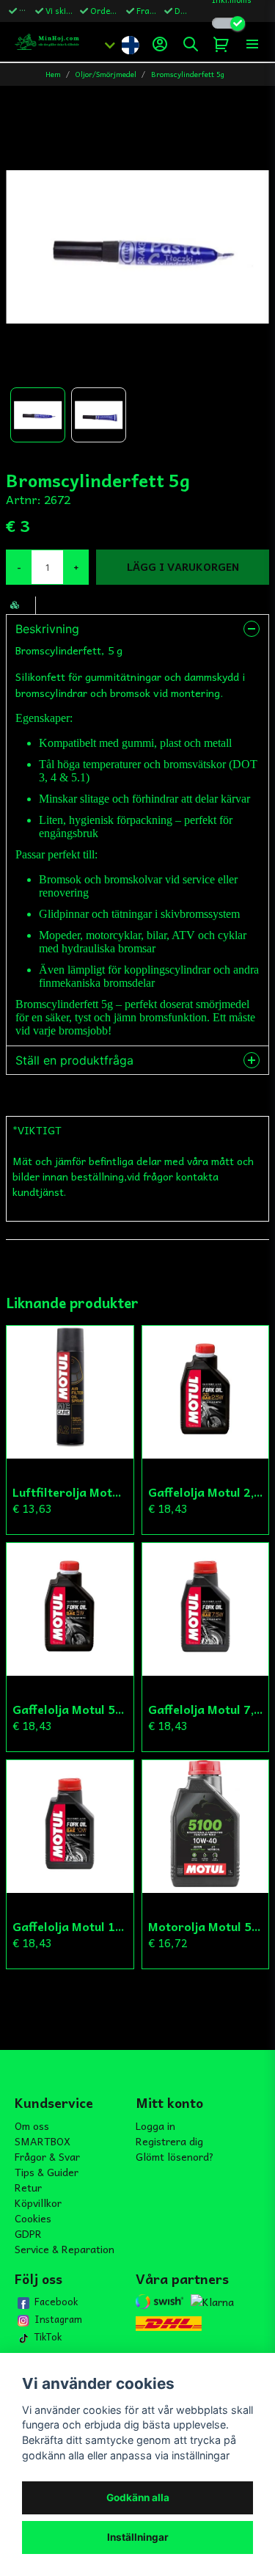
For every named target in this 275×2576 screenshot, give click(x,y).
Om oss (32, 2126)
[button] (130, 44)
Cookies (33, 2218)
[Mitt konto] (160, 44)
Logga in (155, 2126)
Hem (53, 74)
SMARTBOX (43, 2141)
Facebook (56, 2302)
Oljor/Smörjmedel (106, 74)
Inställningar (138, 2537)
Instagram (58, 2319)
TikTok (48, 2337)
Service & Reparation (65, 2249)
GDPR (28, 2233)
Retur (28, 2187)
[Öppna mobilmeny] (252, 44)
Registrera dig (169, 2141)
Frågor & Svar (47, 2156)
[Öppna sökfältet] (191, 44)
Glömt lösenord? (175, 2156)
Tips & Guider (47, 2172)
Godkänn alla (138, 2497)
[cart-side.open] (221, 44)
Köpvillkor (38, 2203)
